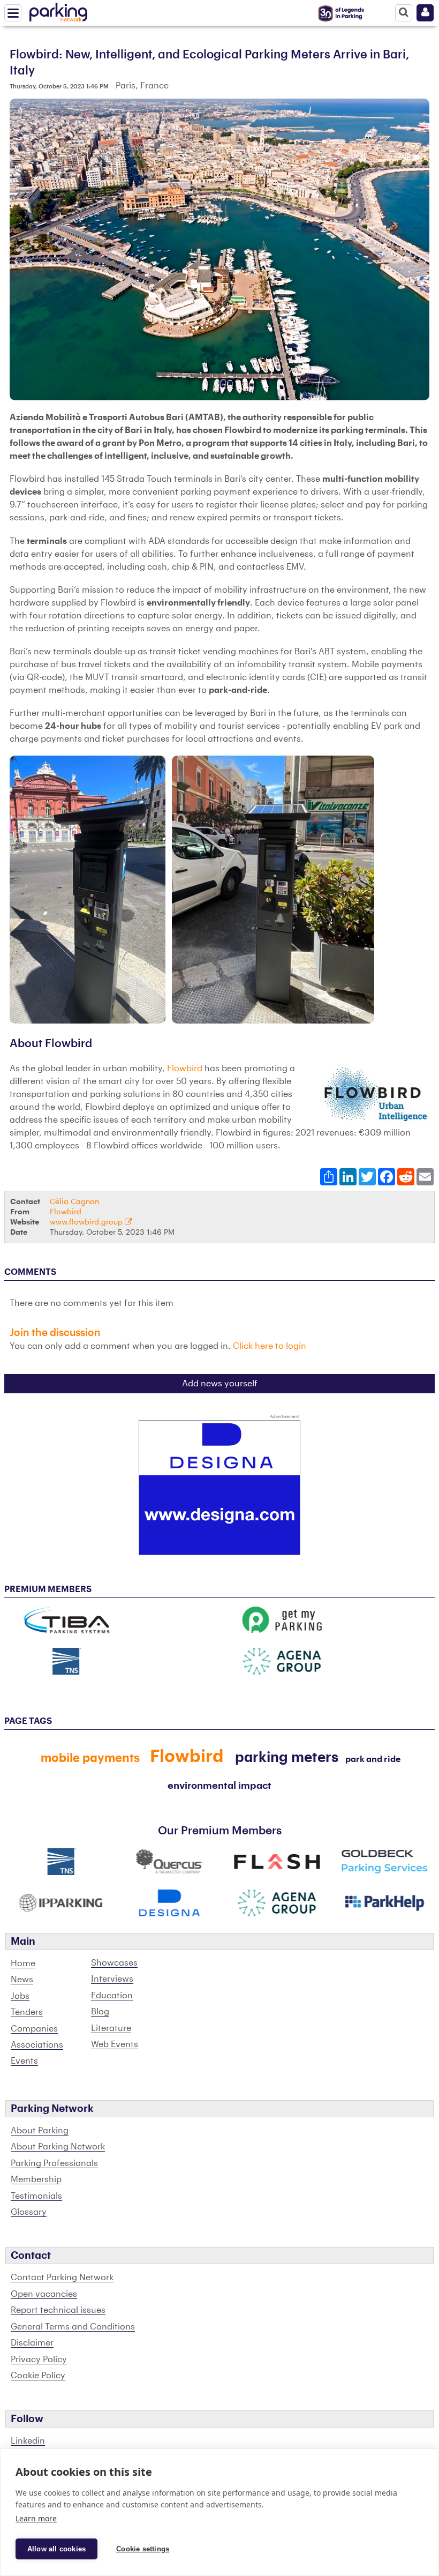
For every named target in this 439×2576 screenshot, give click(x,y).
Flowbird (185, 1069)
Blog (100, 2012)
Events (24, 2061)
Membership (36, 2179)
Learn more (36, 2518)
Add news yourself (220, 1384)
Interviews (112, 1979)
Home (23, 1963)
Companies (34, 2029)
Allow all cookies (56, 2549)
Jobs (20, 1996)
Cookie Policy (38, 2376)
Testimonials (36, 2196)
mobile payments (90, 1758)
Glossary (29, 2212)
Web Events (115, 2044)
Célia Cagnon (74, 1202)
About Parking (40, 2131)
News (22, 1980)
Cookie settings (143, 2549)
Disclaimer (32, 2343)
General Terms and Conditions (73, 2327)
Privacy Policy (39, 2360)
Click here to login (270, 1346)
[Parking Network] (58, 10)
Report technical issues (58, 2310)
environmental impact (219, 1786)
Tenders (27, 2012)
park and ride (373, 1759)
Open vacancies (44, 2294)
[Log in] (425, 13)
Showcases (114, 1963)
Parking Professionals (54, 2163)
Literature (111, 2028)
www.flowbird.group (87, 1222)
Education (112, 1996)
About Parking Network (58, 2147)
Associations (37, 2045)
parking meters (287, 1758)
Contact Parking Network (62, 2278)
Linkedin (28, 2441)
